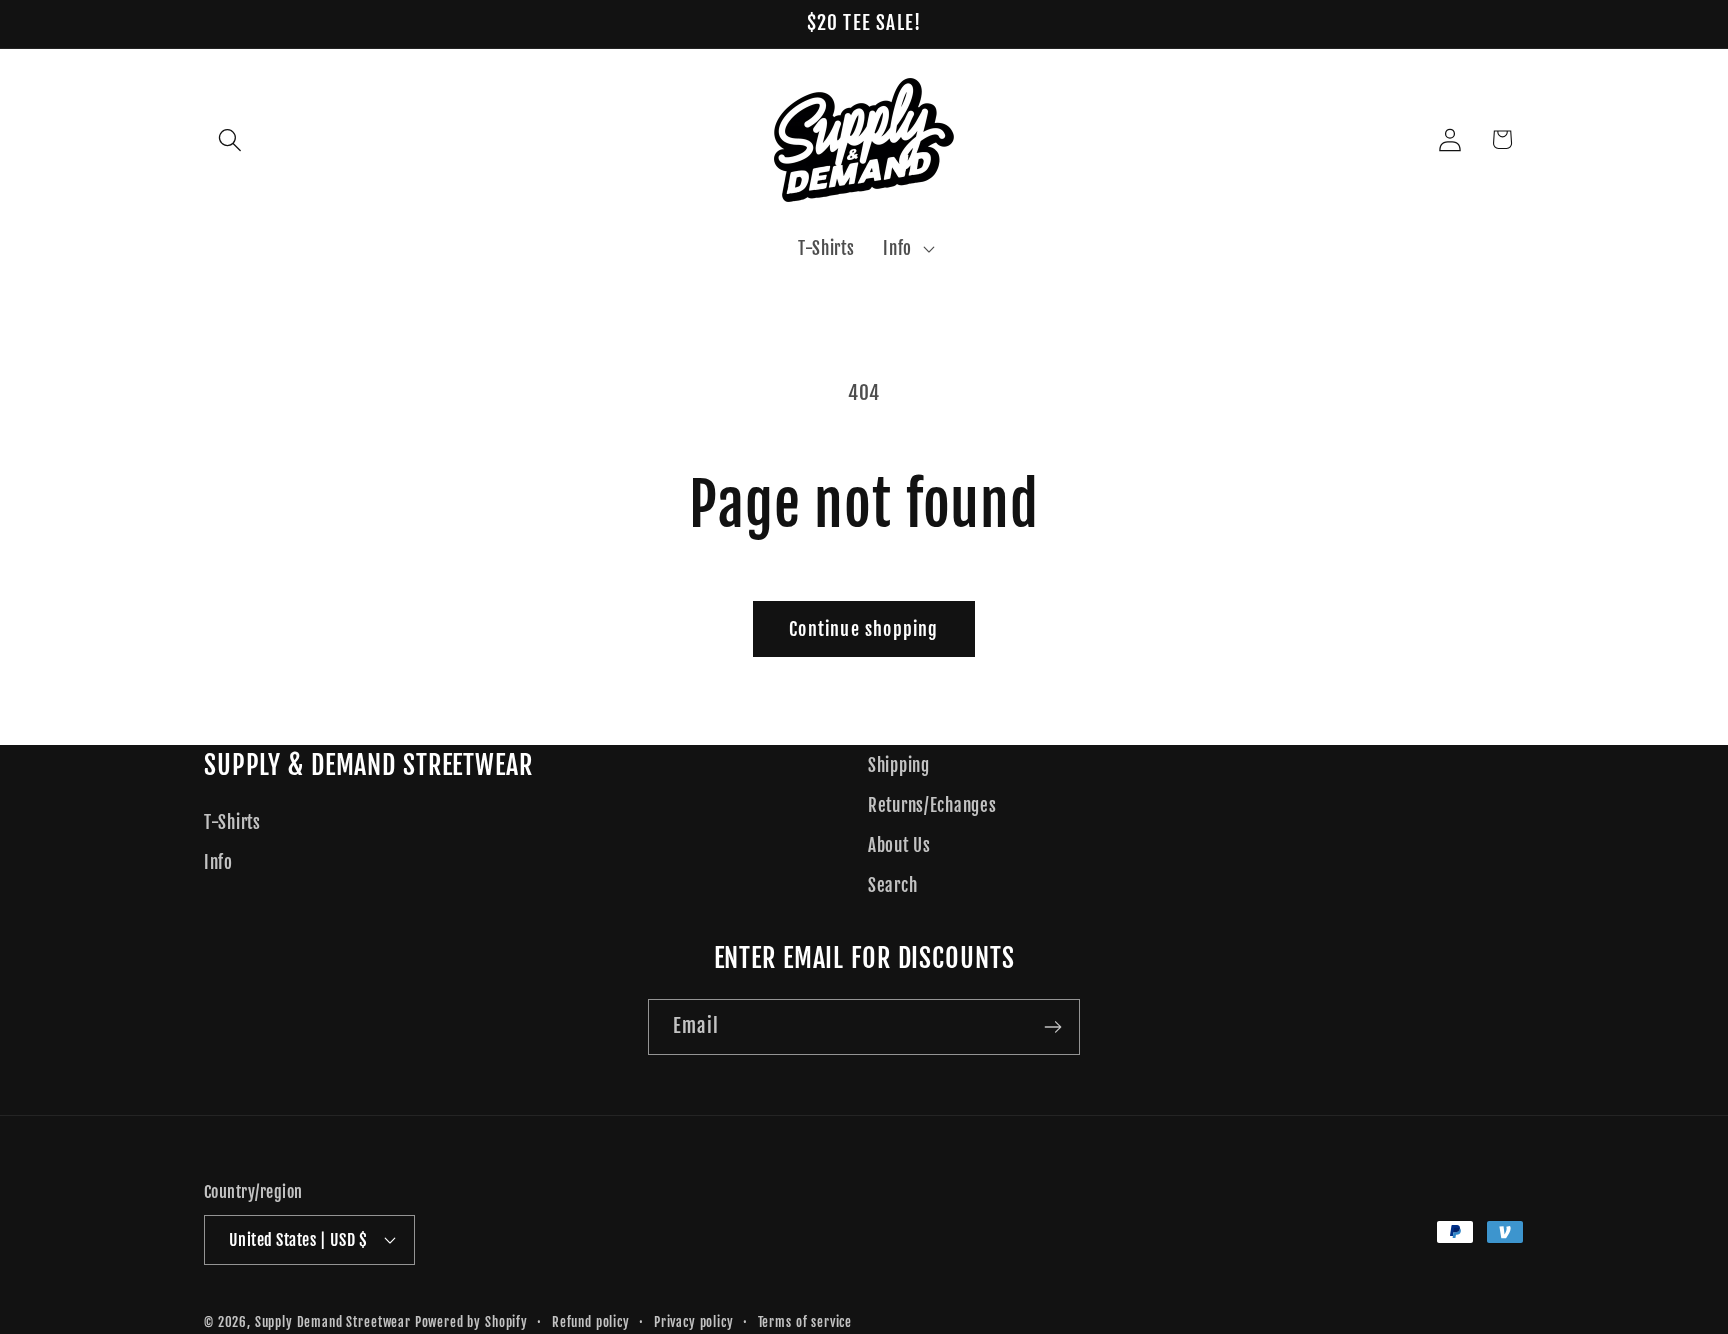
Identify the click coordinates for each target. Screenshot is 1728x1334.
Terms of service (805, 1322)
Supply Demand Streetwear (333, 1322)
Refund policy (591, 1322)
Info (218, 862)
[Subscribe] (1052, 1027)
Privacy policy (694, 1322)
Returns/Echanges (932, 805)
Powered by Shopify (471, 1322)
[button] (230, 139)
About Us (899, 845)
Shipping (899, 765)
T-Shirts (232, 822)
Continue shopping (863, 629)
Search (892, 885)
